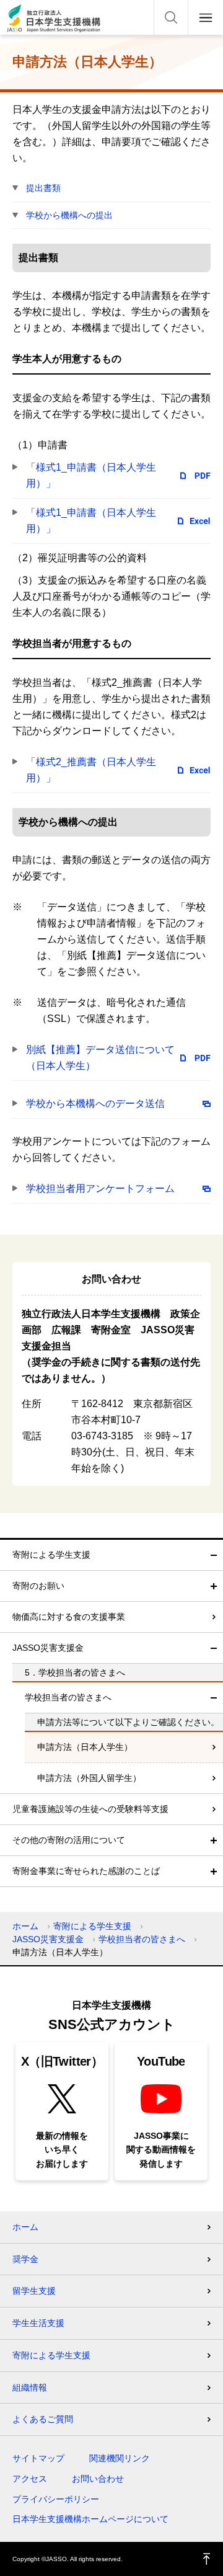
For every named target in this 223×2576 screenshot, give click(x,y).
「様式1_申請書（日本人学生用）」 (91, 475)
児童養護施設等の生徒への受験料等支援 (90, 1809)
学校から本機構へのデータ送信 (95, 1104)
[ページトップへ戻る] (207, 2559)
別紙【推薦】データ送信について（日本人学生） (100, 1058)
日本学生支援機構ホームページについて (90, 2519)
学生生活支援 (38, 2323)
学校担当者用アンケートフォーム (100, 1188)
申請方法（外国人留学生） (89, 1778)
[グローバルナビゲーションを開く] (206, 17)
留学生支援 (34, 2291)
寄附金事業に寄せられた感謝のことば (86, 1871)
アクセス (30, 2479)
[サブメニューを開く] (214, 1586)
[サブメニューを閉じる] (214, 1555)
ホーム (25, 1926)
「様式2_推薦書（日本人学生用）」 (91, 770)
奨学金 (25, 2259)
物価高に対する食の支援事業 (69, 1617)
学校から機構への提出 (69, 215)
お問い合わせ (98, 2479)
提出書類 (43, 188)
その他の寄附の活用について (69, 1840)
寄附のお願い (38, 1586)
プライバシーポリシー (56, 2499)
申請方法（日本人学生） (85, 1747)
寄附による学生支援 (51, 1555)
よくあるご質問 (43, 2419)
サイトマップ (38, 2458)
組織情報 (30, 2387)
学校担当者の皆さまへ (68, 1697)
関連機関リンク (120, 2458)
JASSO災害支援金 (48, 1648)
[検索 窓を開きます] (171, 17)
